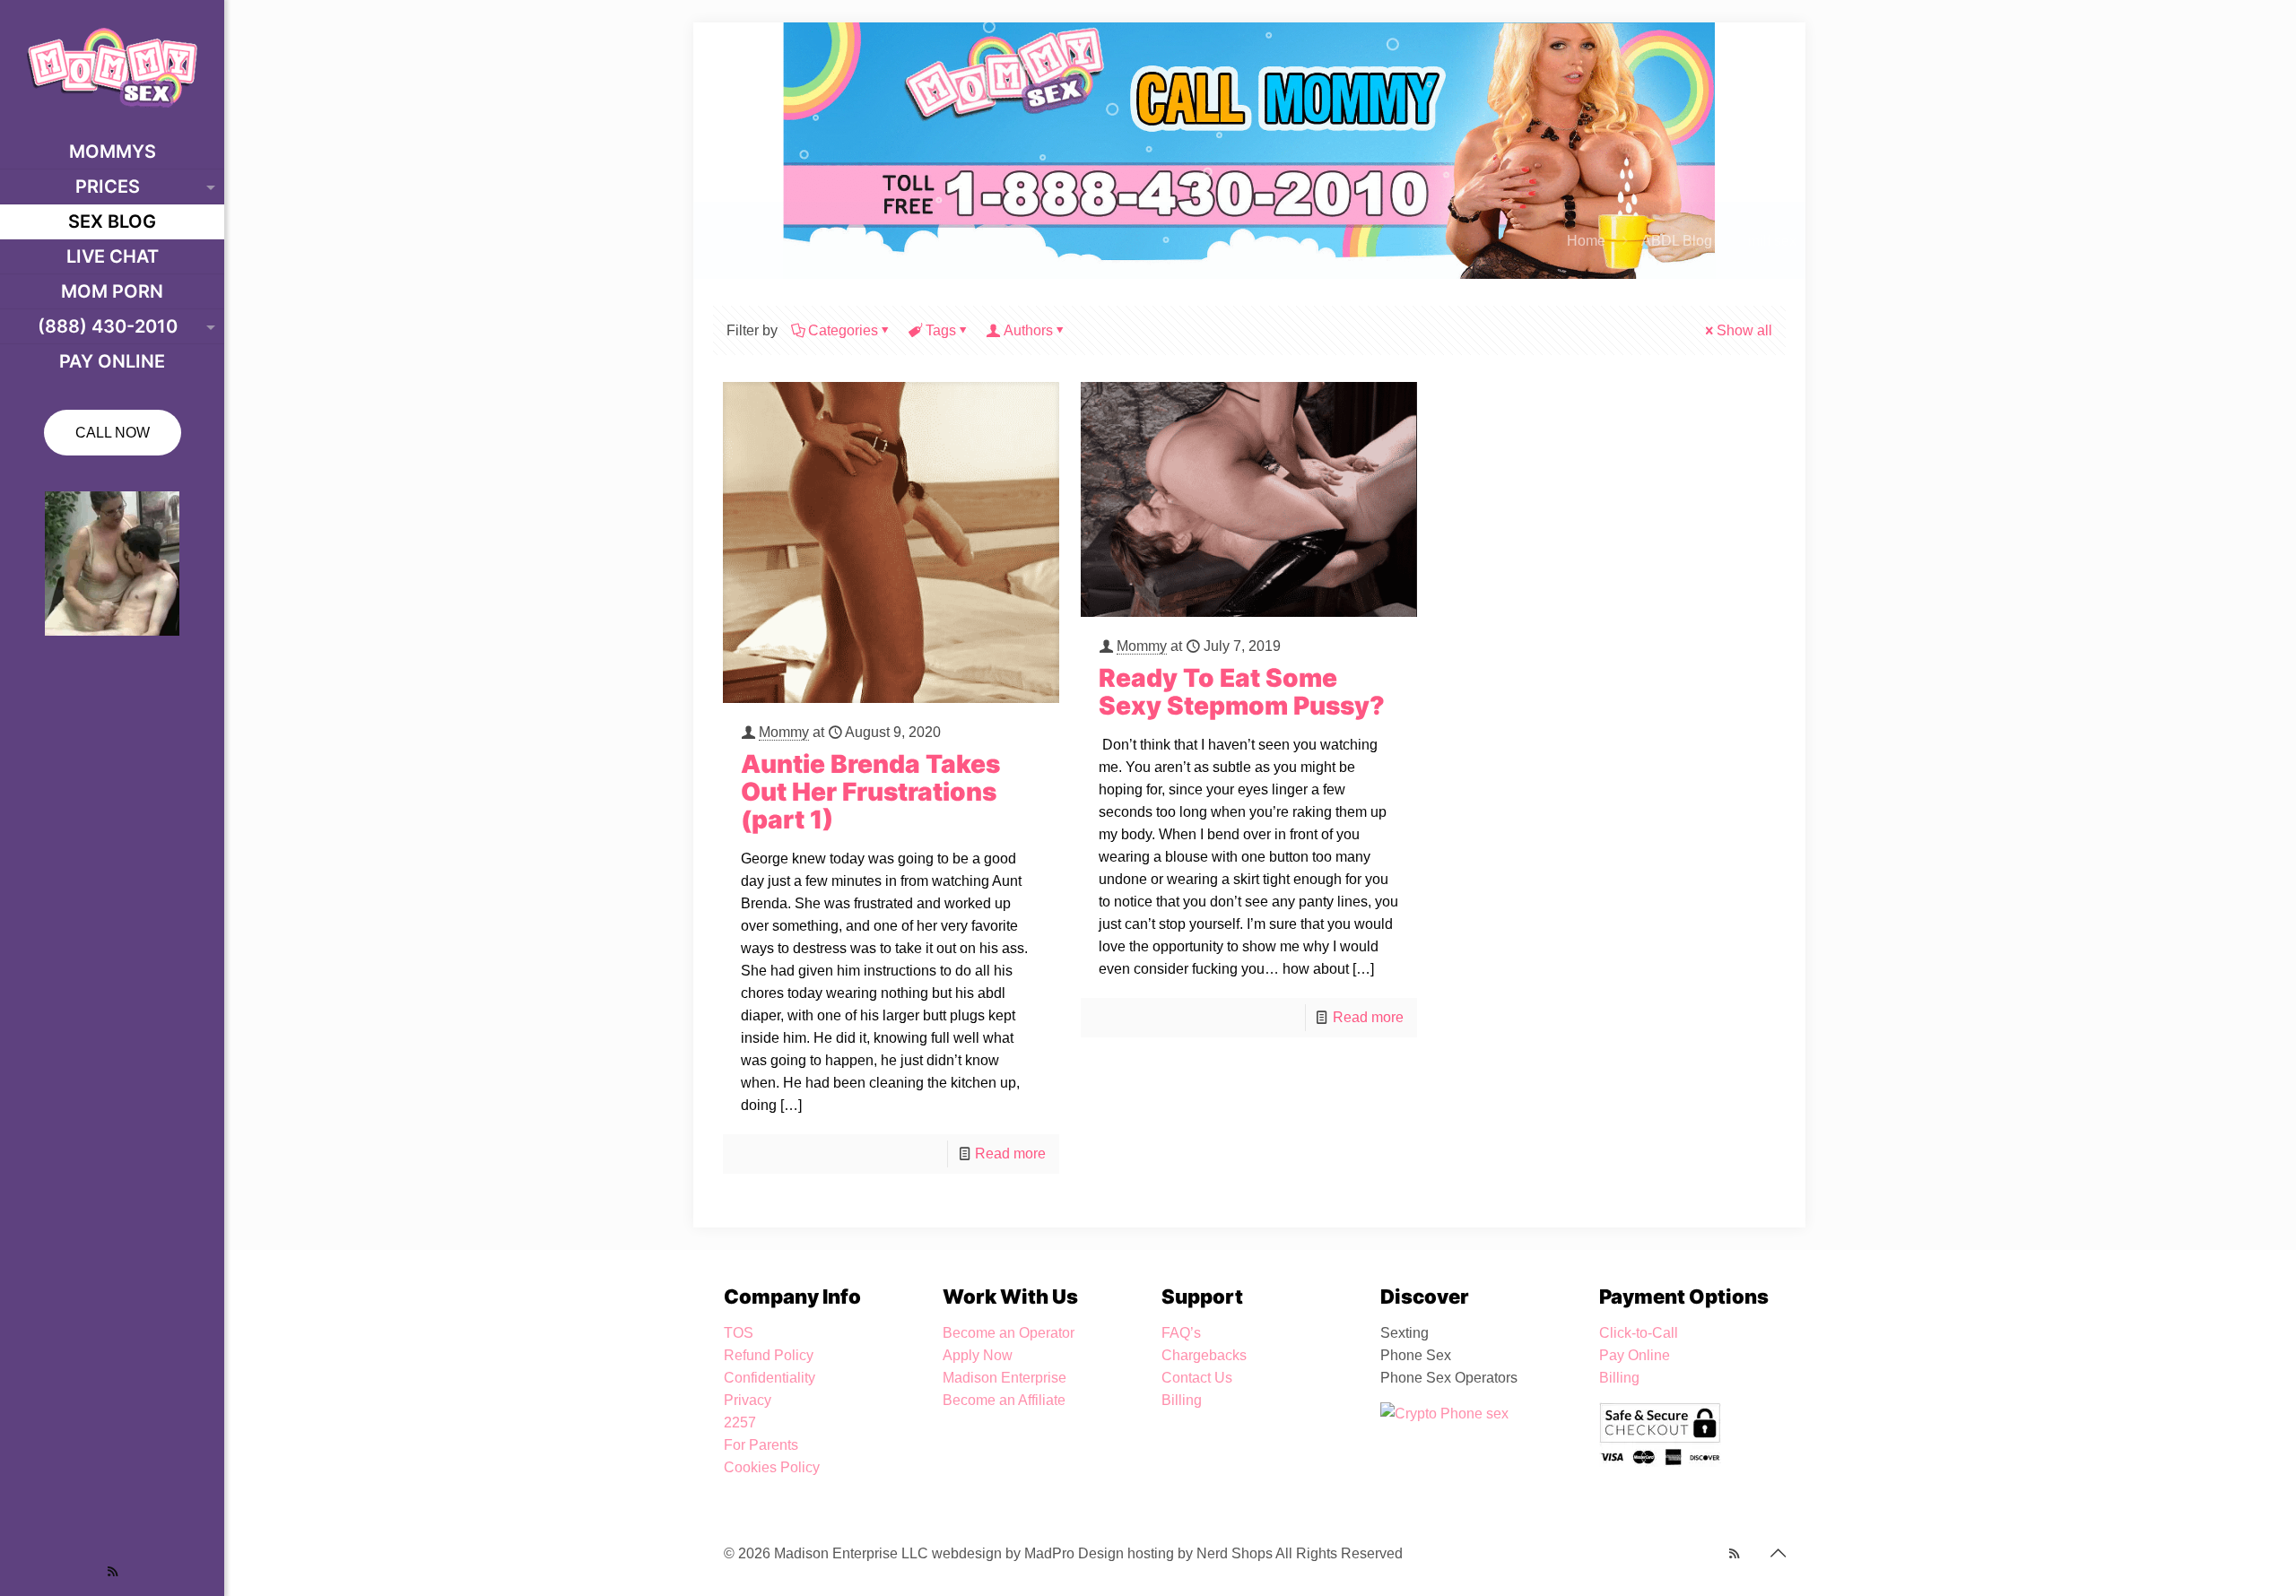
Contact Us (1197, 1378)
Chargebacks (1204, 1355)
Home (1586, 241)
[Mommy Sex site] (112, 67)
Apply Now (978, 1355)
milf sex (1772, 241)
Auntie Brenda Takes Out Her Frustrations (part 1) (870, 792)
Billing (1182, 1400)
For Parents (761, 1445)
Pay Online (1635, 1355)
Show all (1744, 330)
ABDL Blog (1677, 241)
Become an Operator (1009, 1333)
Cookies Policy (772, 1467)
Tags (941, 330)
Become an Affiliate (1004, 1400)
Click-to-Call (1639, 1333)
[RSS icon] (113, 1571)
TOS (739, 1333)
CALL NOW (113, 433)
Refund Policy (769, 1355)
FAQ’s (1181, 1333)
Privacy (748, 1400)
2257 (740, 1423)
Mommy (784, 732)
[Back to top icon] (1778, 1553)
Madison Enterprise (1004, 1378)
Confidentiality (770, 1378)
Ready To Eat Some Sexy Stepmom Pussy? (1242, 692)
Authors (1028, 330)
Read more (1010, 1154)
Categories (843, 330)
